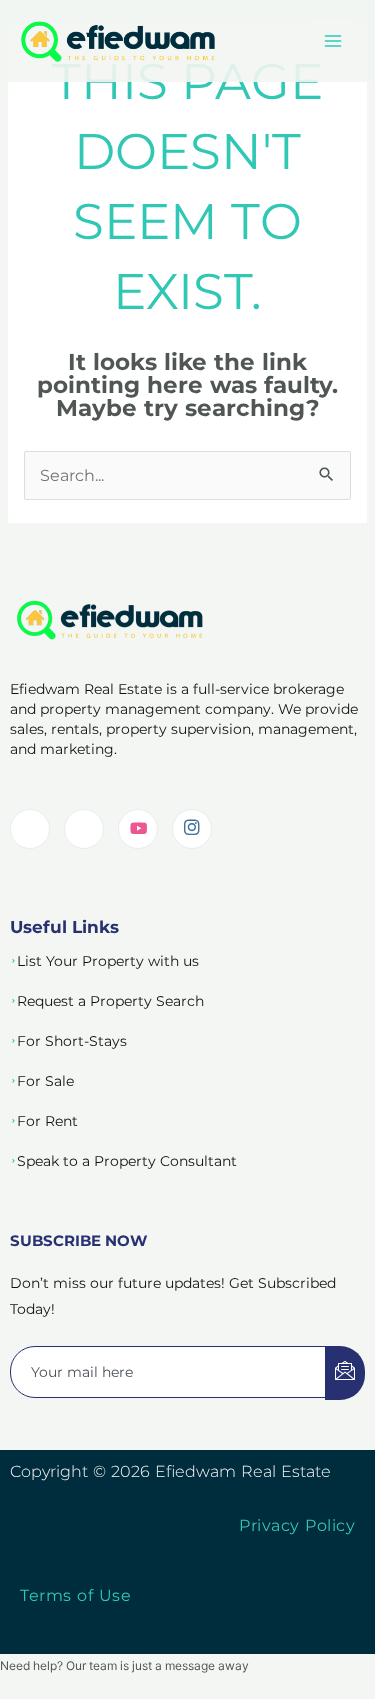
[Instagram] (192, 829)
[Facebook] (84, 829)
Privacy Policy (297, 1525)
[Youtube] (138, 829)
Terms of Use (75, 1595)
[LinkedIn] (30, 829)
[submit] (345, 1373)
